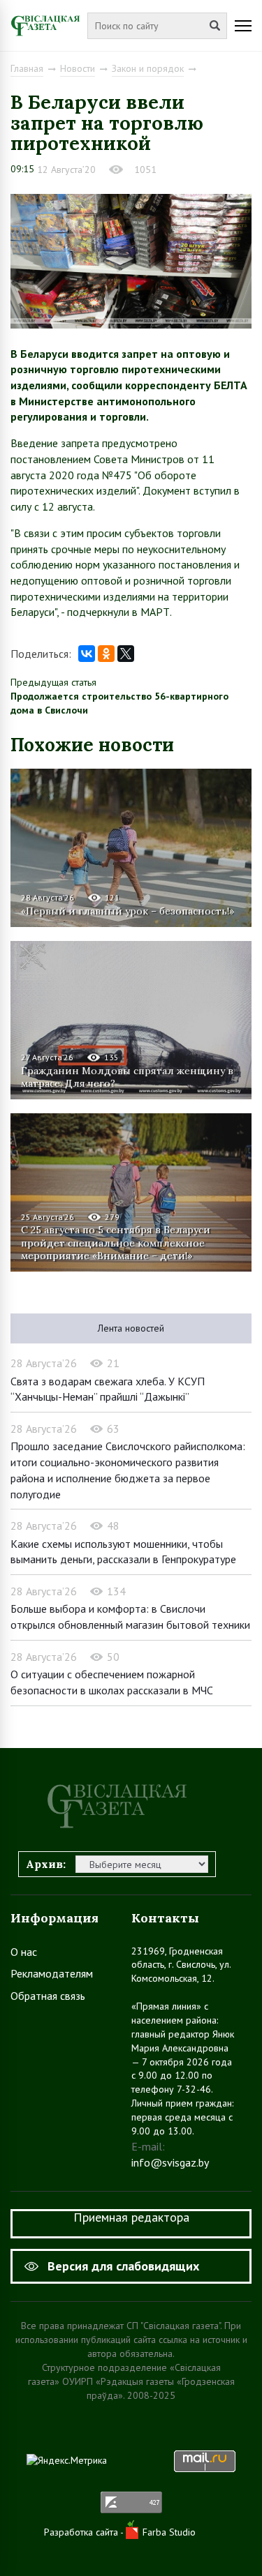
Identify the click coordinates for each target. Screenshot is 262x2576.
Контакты (165, 1918)
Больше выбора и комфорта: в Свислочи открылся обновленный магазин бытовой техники (130, 1617)
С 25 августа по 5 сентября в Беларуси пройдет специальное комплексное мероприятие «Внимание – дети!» (116, 1242)
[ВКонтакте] (87, 654)
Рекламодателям (52, 1973)
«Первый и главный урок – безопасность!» (128, 911)
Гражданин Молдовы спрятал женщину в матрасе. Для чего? (127, 1077)
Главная (27, 68)
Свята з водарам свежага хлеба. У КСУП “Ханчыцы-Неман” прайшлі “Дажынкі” (108, 1389)
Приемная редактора (131, 2217)
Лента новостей (131, 1328)
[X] (126, 654)
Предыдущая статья (53, 682)
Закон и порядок (148, 68)
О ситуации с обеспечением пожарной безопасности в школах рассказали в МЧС (112, 1682)
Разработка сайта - (85, 2532)
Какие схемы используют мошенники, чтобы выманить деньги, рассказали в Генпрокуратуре (123, 1552)
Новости (78, 68)
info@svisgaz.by (170, 2162)
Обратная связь (48, 1996)
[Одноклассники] (106, 654)
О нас (24, 1952)
